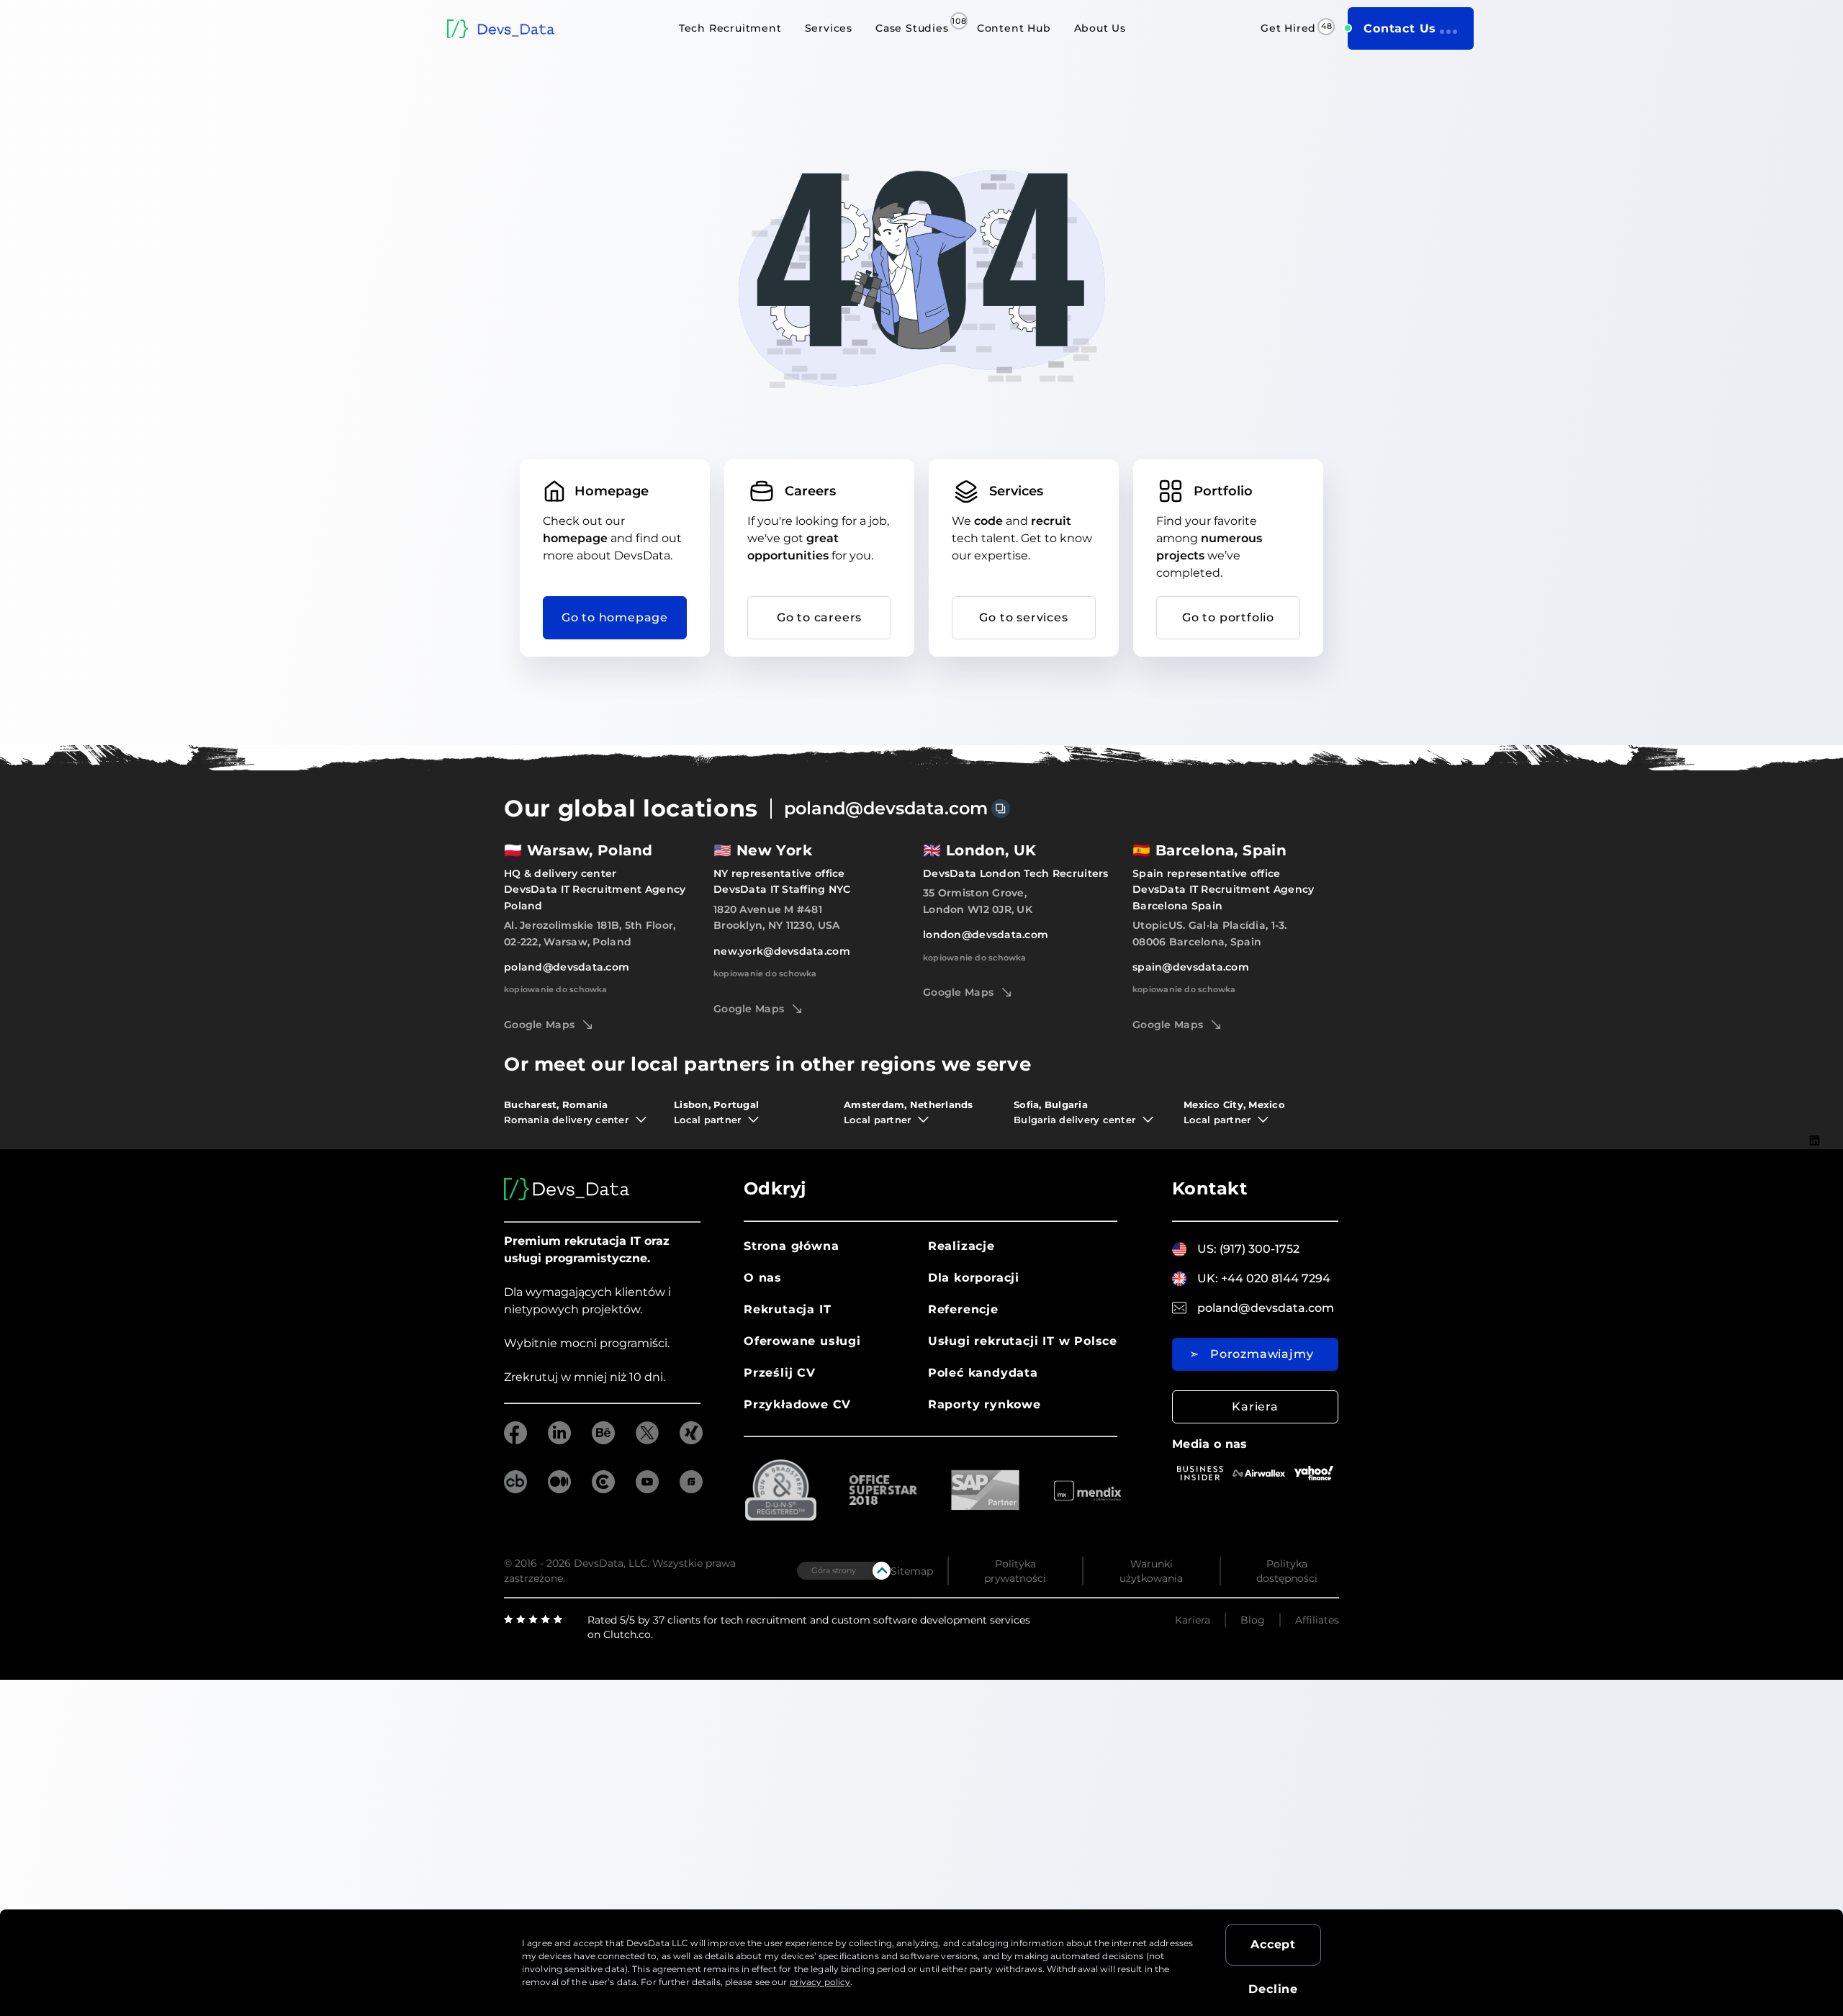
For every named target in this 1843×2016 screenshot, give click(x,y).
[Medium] (1815, 1228)
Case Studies (912, 28)
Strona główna (791, 1246)
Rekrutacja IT (787, 1309)
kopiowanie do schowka (556, 989)
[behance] (603, 1440)
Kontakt (1209, 1188)
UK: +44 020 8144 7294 (1264, 1278)
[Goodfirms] (1815, 1275)
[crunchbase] (515, 1489)
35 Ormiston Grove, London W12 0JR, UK (978, 901)
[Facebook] (1815, 1162)
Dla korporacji (974, 1278)
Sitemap (912, 1571)
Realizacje (961, 1246)
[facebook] (515, 1440)
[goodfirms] (691, 1489)
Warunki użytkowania (1151, 1571)
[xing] (691, 1440)
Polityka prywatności (1015, 1571)
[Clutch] (1815, 1252)
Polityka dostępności (1287, 1571)
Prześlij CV (780, 1373)
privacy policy (820, 1982)
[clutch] (603, 1489)
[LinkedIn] (1815, 1140)
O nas (763, 1278)
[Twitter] (1815, 1184)
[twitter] (647, 1440)
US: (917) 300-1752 (1248, 1249)
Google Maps (539, 1025)
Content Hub (1014, 28)
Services (829, 28)
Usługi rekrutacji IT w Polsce (1023, 1341)
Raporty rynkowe (984, 1404)
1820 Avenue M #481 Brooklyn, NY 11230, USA (776, 917)
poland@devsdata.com (886, 808)
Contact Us (1400, 28)
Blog (1253, 1620)
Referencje (963, 1309)
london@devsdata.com (986, 935)
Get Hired (1288, 28)
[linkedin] (559, 1440)
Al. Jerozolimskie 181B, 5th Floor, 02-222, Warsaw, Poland (590, 933)
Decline (1273, 1989)
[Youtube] (1815, 1206)
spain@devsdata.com (1191, 967)
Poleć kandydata (983, 1373)
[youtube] (647, 1489)
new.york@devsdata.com (782, 951)
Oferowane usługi (802, 1341)
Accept (1273, 1944)
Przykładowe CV (797, 1404)
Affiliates (1317, 1620)
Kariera (1255, 1407)
